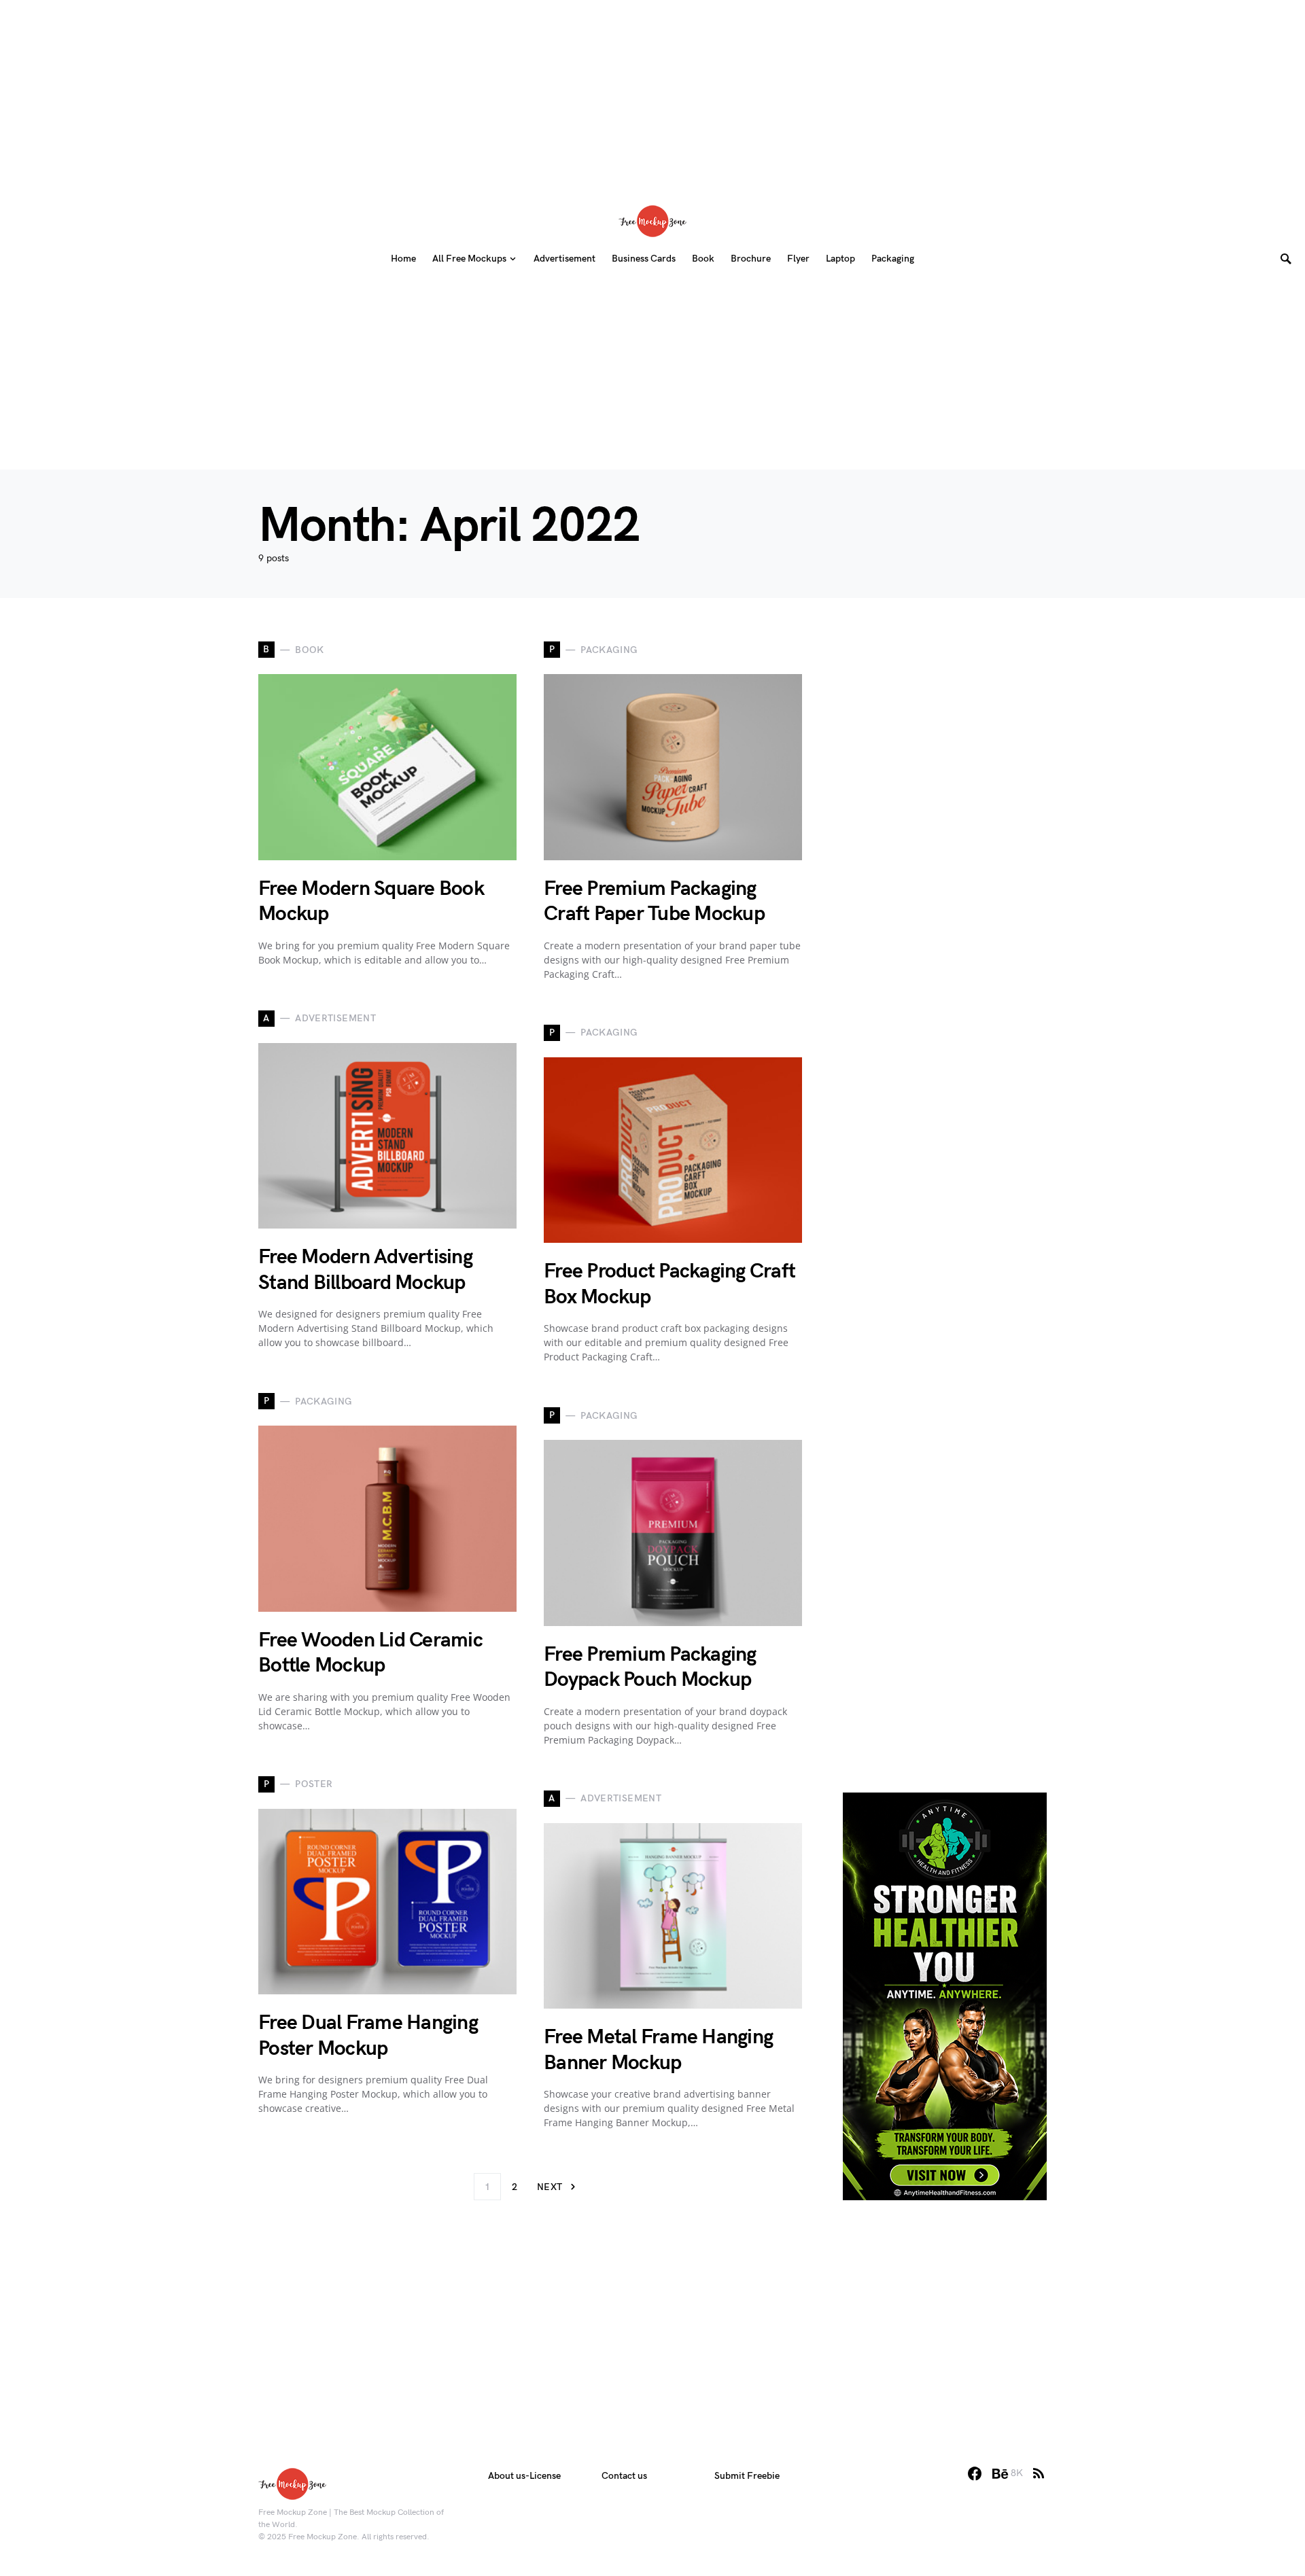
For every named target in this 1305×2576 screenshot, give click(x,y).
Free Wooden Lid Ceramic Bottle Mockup (370, 1653)
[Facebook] (975, 2473)
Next (550, 2187)
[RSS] (1039, 2473)
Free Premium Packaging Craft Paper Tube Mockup (654, 902)
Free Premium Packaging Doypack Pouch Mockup (650, 1668)
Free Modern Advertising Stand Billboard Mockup (365, 1270)
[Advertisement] (652, 95)
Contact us (624, 2476)
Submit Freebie (747, 2476)
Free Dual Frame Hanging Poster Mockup (368, 2036)
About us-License (524, 2476)
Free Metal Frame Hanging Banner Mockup (658, 2050)
